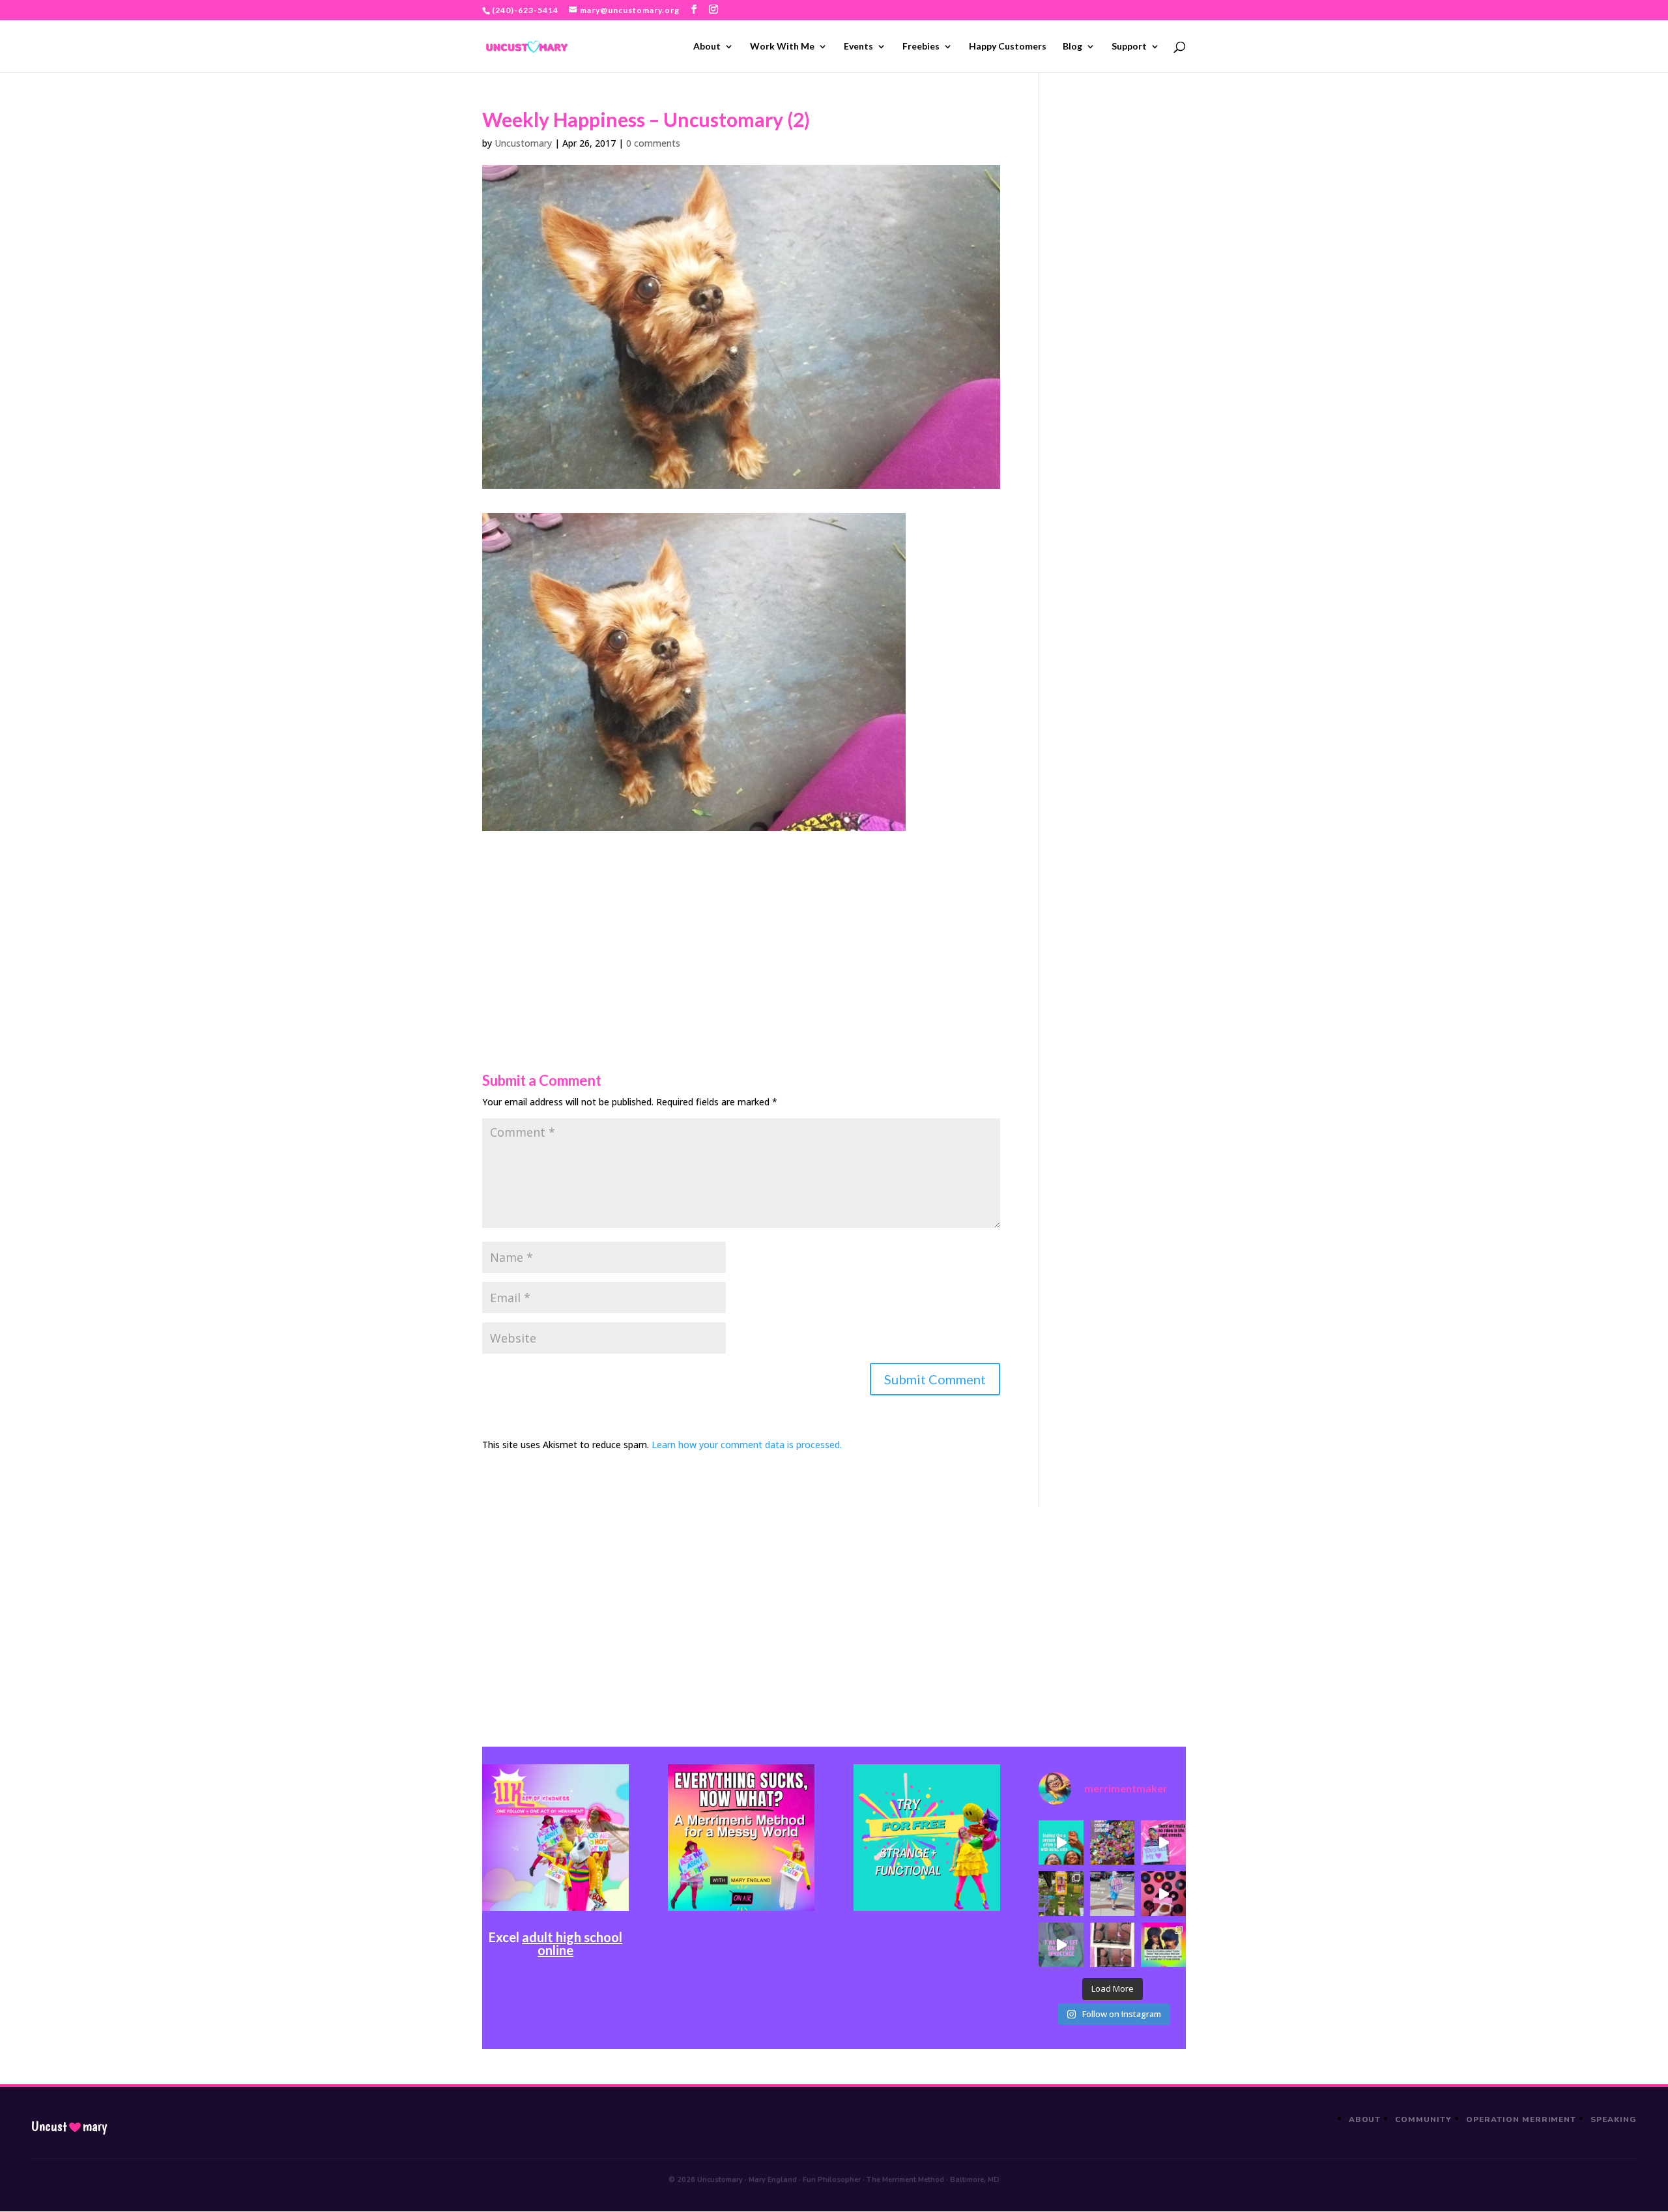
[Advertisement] (741, 922)
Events (858, 47)
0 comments (653, 143)
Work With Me (782, 47)
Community (1423, 2119)
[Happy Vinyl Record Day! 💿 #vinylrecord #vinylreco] (1163, 1893)
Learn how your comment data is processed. (747, 1445)
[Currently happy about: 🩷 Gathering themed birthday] (1061, 1893)
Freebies (921, 47)
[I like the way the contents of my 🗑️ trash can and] (1112, 1842)
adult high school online (572, 1943)
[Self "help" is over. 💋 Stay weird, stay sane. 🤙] (1061, 1842)
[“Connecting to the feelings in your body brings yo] (1112, 1945)
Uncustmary (69, 2127)
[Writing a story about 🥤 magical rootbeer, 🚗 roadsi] (1061, 1945)
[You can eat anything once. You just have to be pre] (1163, 1842)
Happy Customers (1008, 47)
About (707, 47)
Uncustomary (523, 143)
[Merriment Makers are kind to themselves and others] (1112, 1893)
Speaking (1614, 2119)
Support (1129, 47)
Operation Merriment (1521, 2119)
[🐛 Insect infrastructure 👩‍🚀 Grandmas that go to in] (1163, 1945)
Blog (1072, 47)
